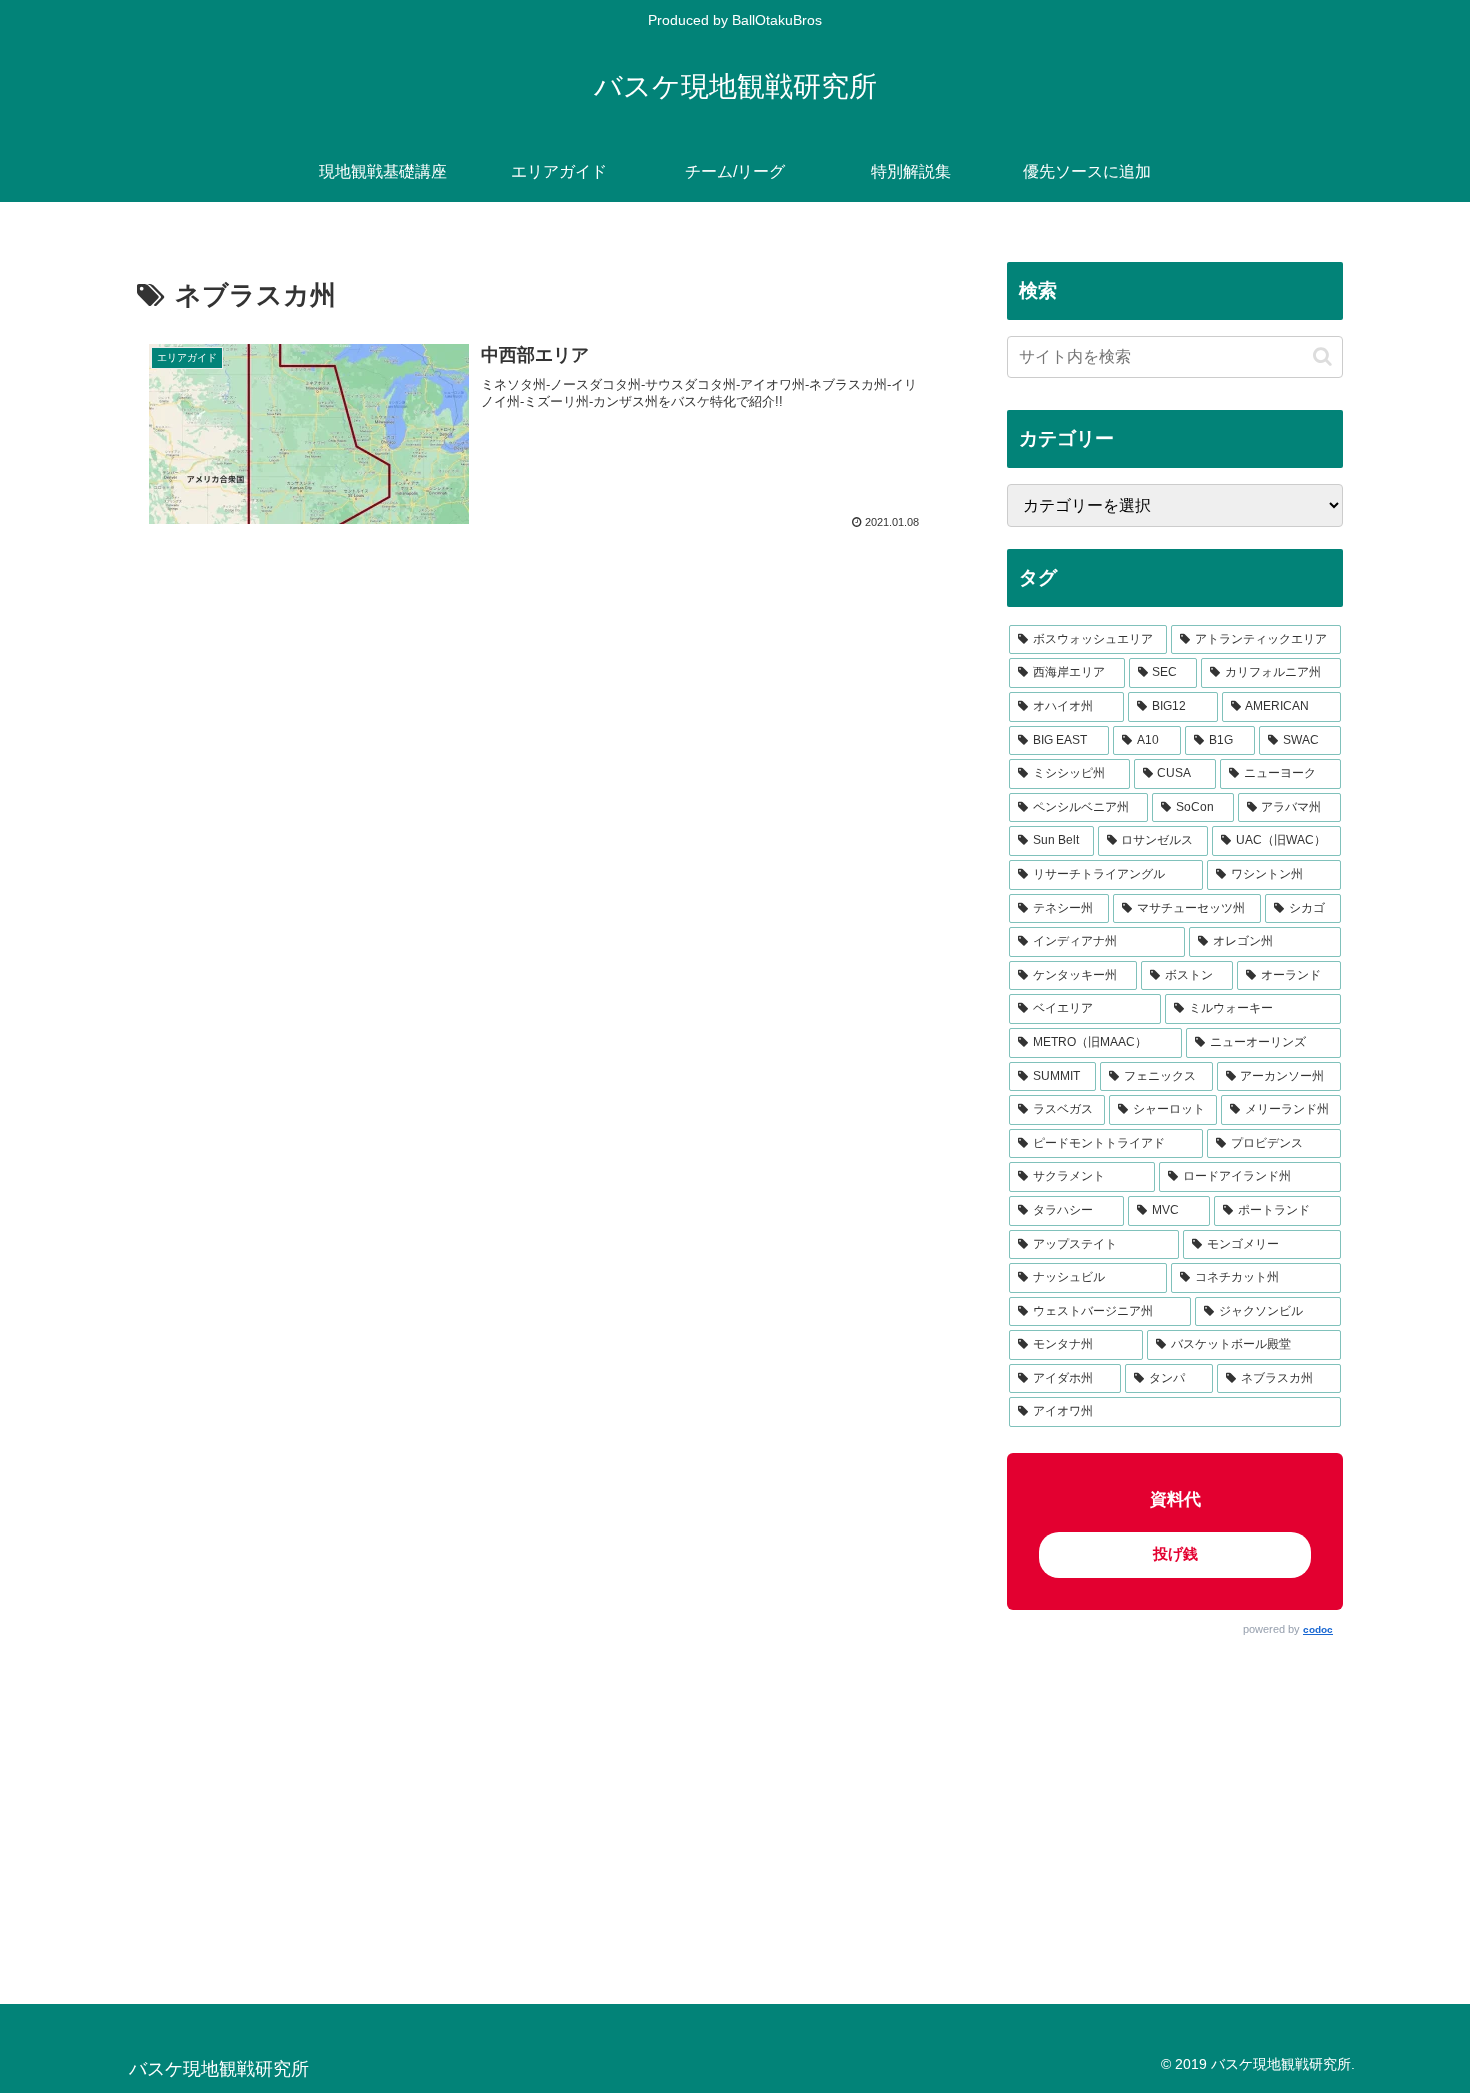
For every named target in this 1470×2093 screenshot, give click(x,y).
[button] (1322, 356)
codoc (1318, 1629)
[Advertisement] (1175, 1802)
